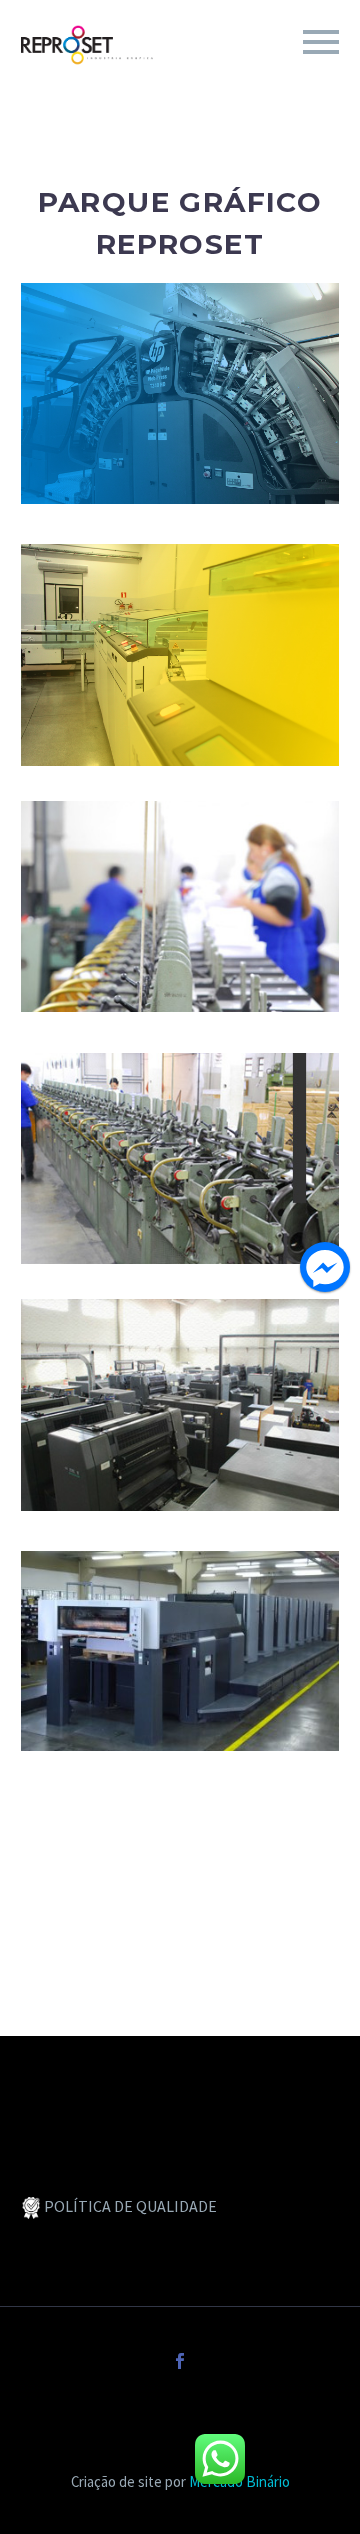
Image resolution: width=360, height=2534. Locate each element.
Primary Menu (321, 42)
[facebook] (180, 2361)
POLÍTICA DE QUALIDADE (130, 2206)
